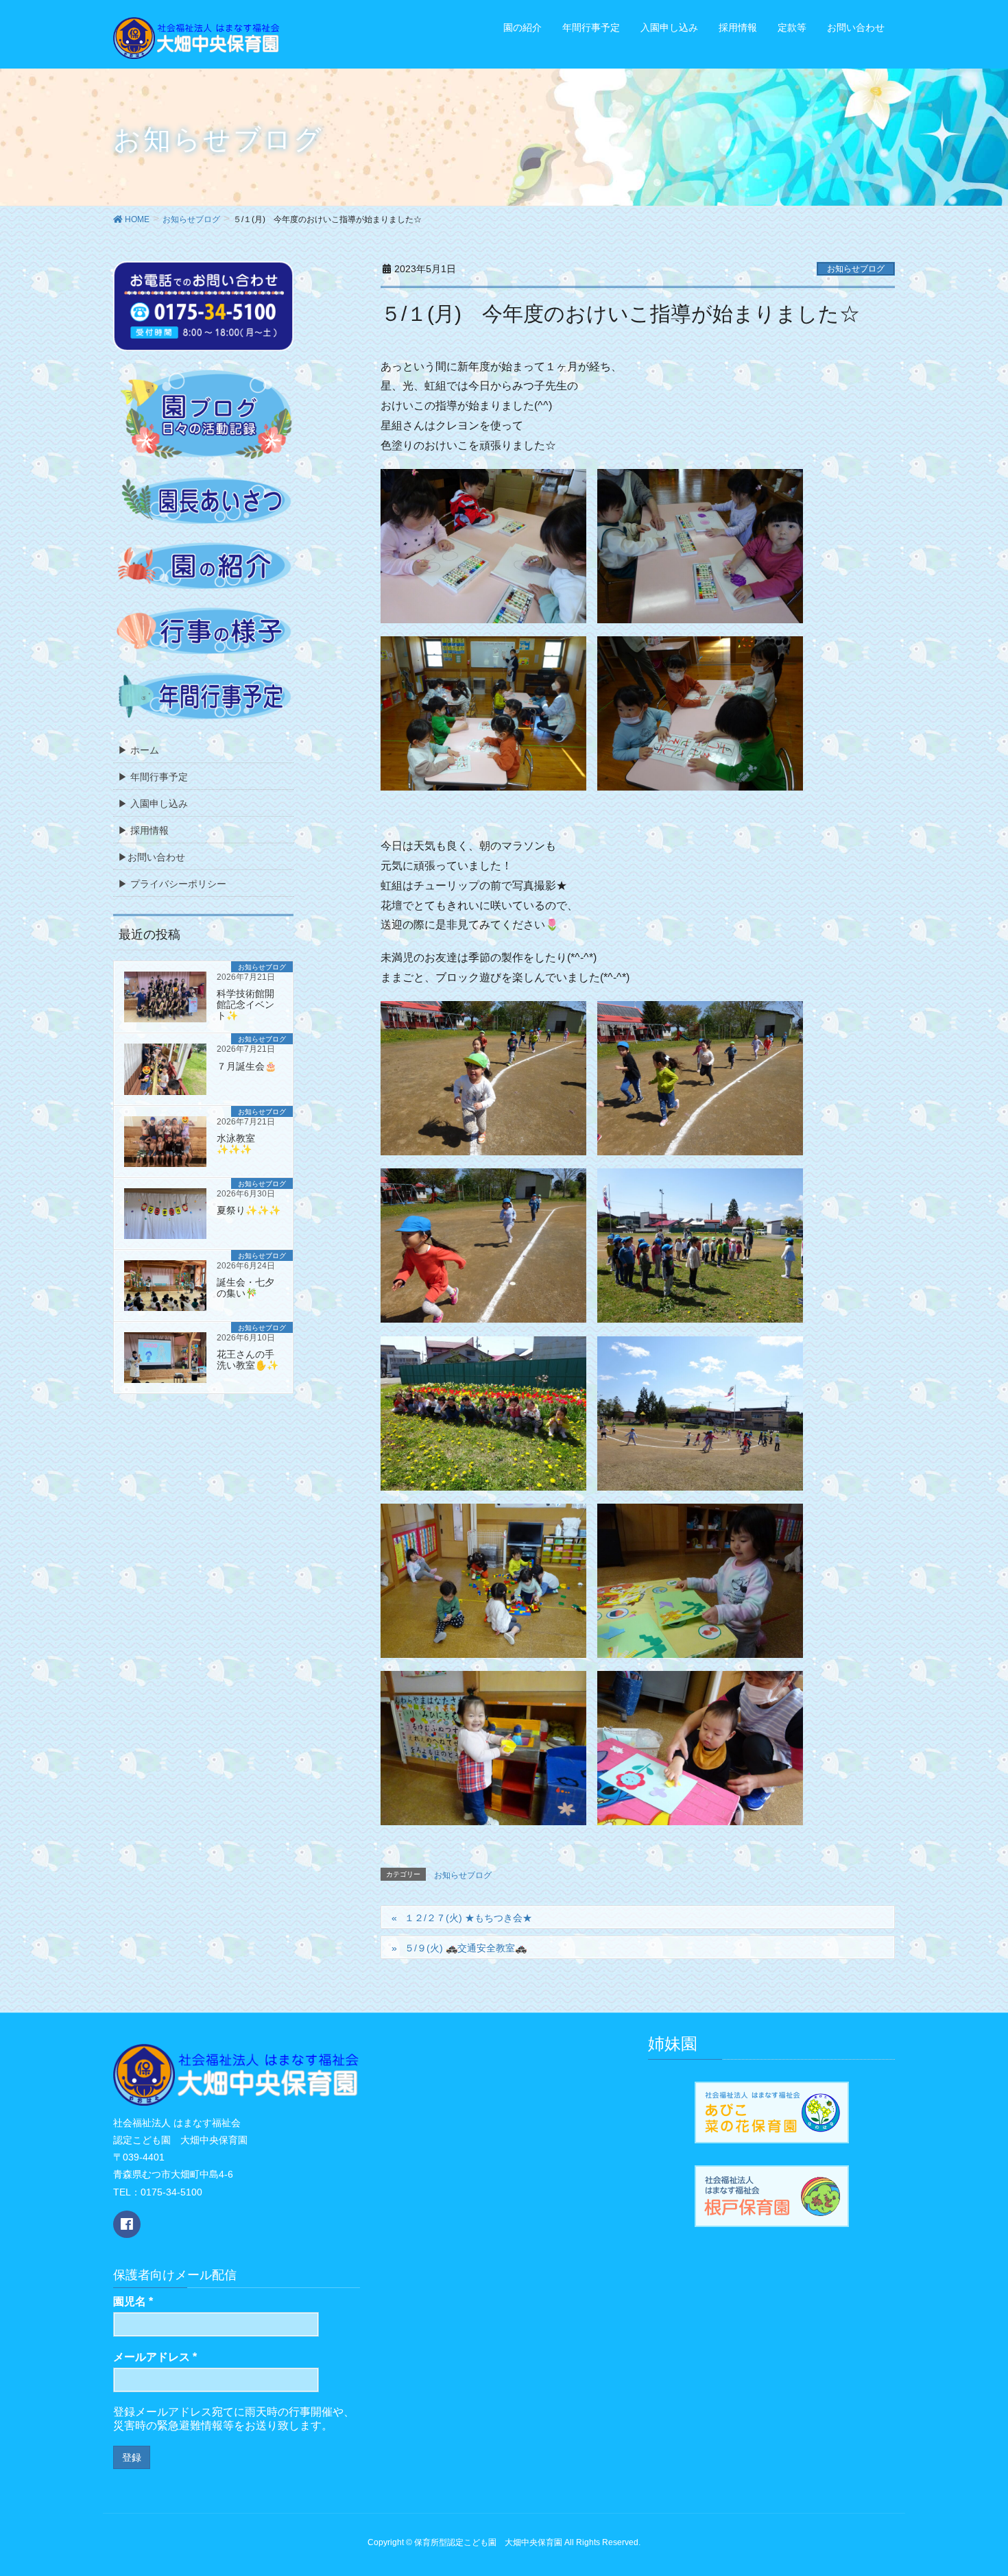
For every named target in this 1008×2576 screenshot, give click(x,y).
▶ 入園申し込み (153, 804)
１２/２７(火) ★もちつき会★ (468, 1918)
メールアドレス (155, 2357)
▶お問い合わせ (152, 857)
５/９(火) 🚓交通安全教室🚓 (466, 1948)
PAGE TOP (988, 2480)
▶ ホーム (139, 750)
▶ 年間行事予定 (153, 777)
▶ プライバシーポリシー (172, 884)
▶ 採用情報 (143, 830)
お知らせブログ (856, 269)
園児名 (133, 2301)
